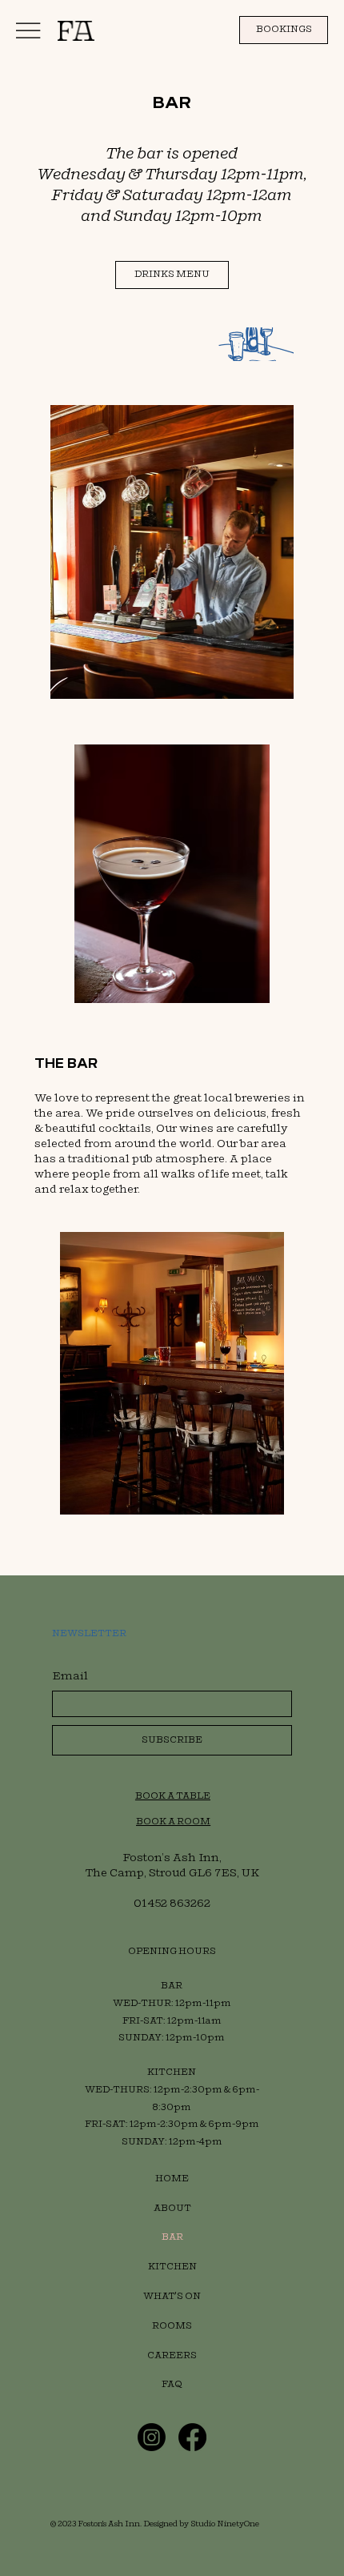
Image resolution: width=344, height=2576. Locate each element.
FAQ (172, 2384)
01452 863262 (172, 1903)
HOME (172, 2179)
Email (70, 1676)
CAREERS (172, 2355)
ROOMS (172, 2326)
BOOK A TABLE (173, 1796)
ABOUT (172, 2208)
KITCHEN (172, 2267)
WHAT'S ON (172, 2296)
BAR (172, 2237)
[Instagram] (152, 2437)
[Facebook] (192, 2437)
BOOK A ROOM (173, 1822)
